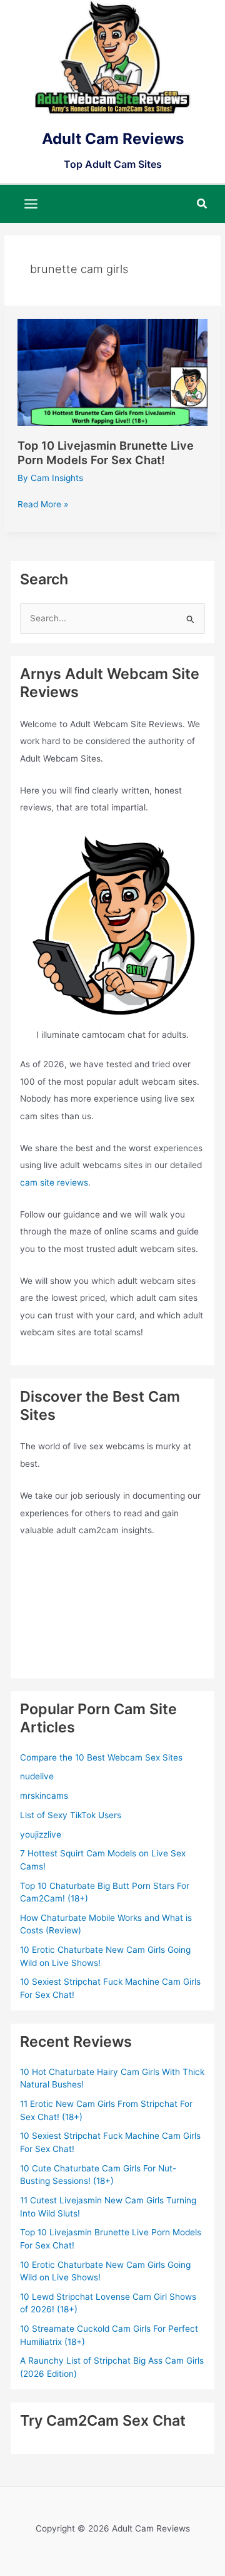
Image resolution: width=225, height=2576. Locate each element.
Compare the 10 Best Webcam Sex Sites (101, 1757)
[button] (202, 204)
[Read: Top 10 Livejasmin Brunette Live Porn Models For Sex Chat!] (112, 371)
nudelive (37, 1776)
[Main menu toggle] (31, 204)
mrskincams (44, 1796)
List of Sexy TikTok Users (71, 1815)
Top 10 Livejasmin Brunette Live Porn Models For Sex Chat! (106, 452)
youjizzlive (41, 1834)
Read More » (43, 505)
